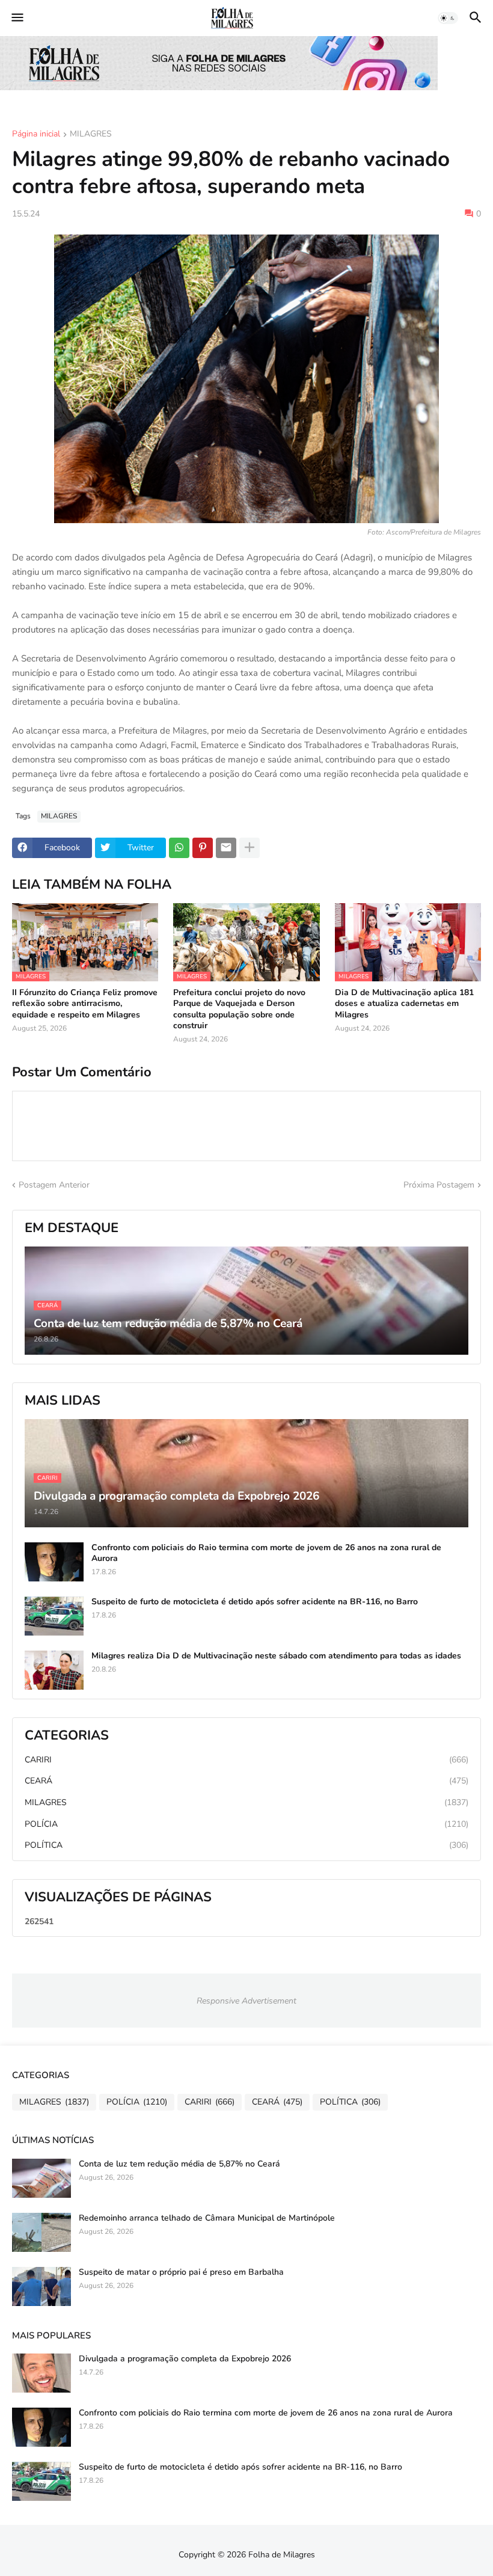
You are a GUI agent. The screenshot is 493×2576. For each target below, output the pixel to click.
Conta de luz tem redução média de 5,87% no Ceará (179, 2164)
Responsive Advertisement (246, 2001)
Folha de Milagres (282, 2555)
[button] (17, 18)
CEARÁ (246, 1781)
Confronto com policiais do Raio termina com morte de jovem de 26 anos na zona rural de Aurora (266, 1553)
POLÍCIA (246, 1824)
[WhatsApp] (179, 848)
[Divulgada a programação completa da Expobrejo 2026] (41, 2373)
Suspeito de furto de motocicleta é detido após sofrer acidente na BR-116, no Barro (255, 1602)
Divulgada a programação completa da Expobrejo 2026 (185, 2359)
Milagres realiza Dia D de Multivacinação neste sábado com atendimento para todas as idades (276, 1656)
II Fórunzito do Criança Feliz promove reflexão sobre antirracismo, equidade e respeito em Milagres (85, 1004)
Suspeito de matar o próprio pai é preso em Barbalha (181, 2272)
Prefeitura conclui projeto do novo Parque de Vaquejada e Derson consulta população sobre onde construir (239, 1009)
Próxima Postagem (439, 1185)
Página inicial (36, 135)
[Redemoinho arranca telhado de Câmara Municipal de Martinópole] (41, 2232)
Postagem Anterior (54, 1185)
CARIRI (246, 1760)
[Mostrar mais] (250, 848)
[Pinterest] (203, 848)
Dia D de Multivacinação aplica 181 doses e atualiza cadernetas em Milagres (404, 1004)
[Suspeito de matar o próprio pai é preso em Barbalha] (41, 2286)
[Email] (226, 848)
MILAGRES (91, 135)
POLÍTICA (246, 1845)
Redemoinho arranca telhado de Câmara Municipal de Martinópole (207, 2218)
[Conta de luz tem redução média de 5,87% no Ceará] (41, 2178)
